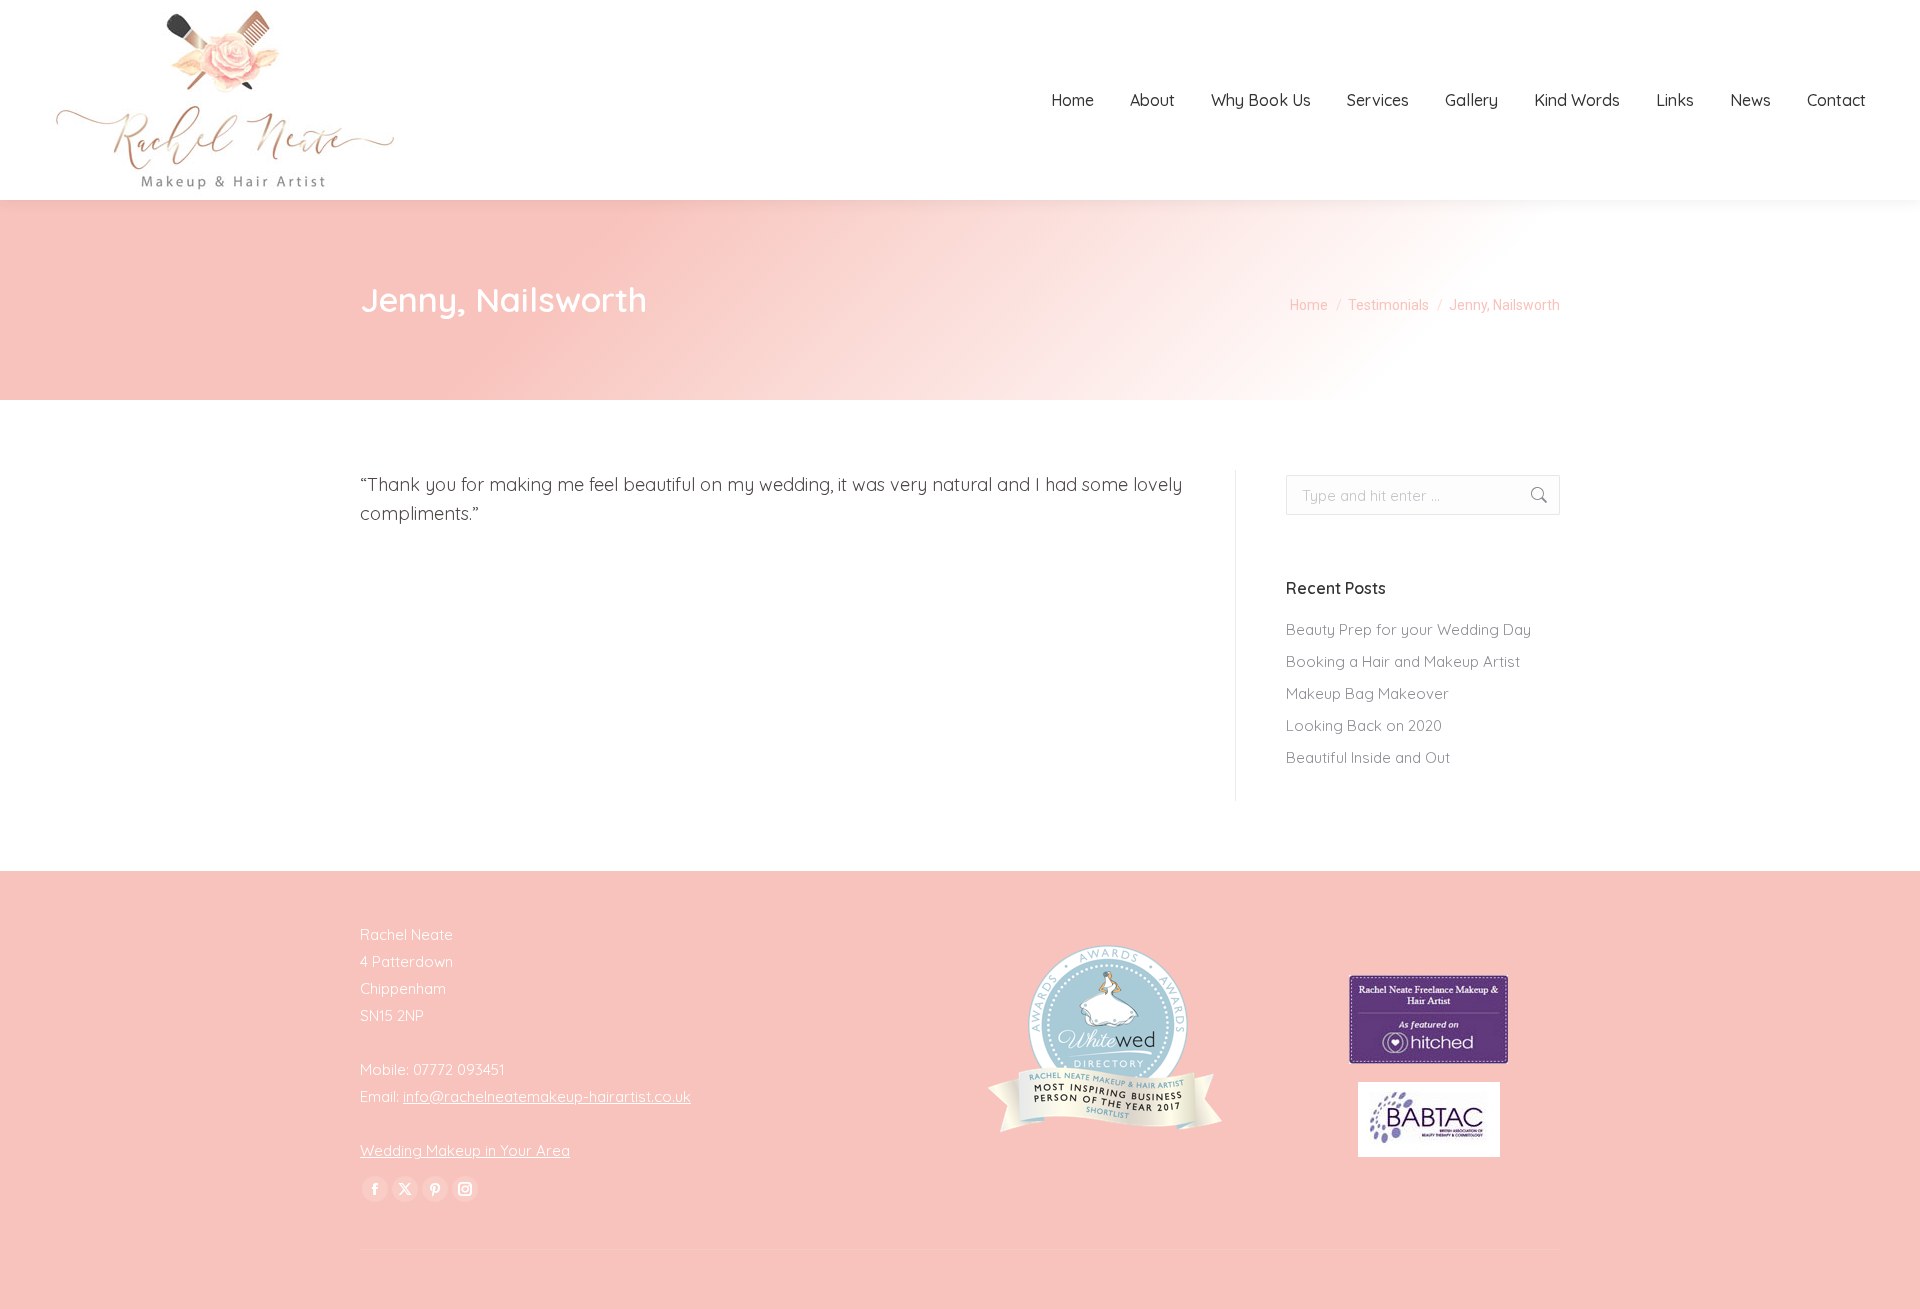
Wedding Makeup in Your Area (465, 1150)
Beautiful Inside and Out (1368, 757)
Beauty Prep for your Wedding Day (1408, 629)
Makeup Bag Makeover (1367, 693)
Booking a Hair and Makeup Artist (1403, 661)
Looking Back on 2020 (1364, 725)
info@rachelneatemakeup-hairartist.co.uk (547, 1096)
